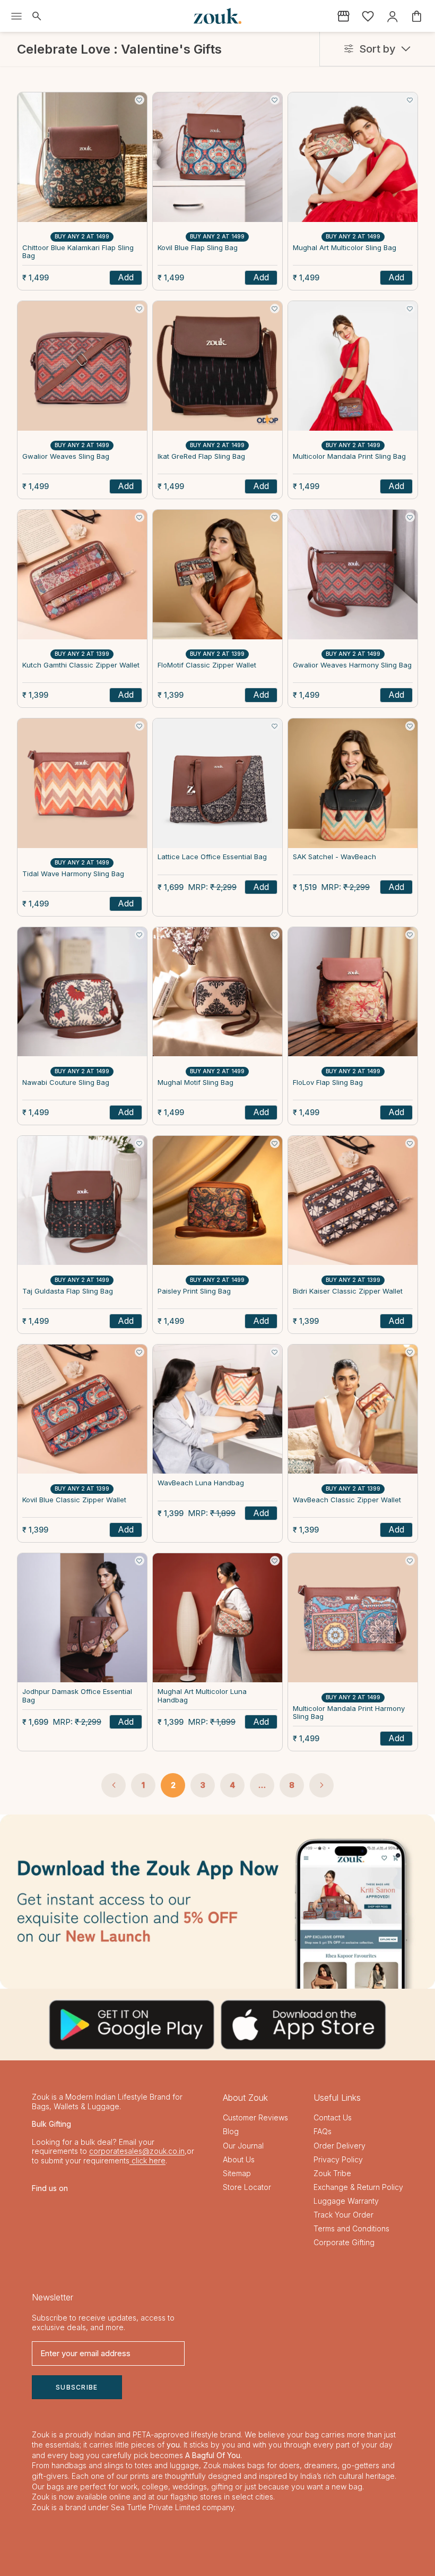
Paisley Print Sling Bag (194, 1291)
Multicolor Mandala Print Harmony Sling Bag (349, 1713)
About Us (239, 2159)
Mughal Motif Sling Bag (195, 1082)
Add (126, 277)
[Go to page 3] (321, 1785)
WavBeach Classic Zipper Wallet (347, 1500)
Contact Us (333, 2117)
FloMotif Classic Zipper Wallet (207, 665)
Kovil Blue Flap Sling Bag (198, 248)
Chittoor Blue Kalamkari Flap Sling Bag (78, 252)
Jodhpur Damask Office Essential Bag (77, 1696)
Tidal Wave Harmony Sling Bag (73, 874)
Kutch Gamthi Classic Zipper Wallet (81, 665)
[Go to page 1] (114, 1785)
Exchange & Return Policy (358, 2187)
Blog (231, 2131)
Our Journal (243, 2146)
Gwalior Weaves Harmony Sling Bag (352, 665)
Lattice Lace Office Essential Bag (212, 857)
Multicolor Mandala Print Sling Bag (349, 456)
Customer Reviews (255, 2117)
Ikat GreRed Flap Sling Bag (201, 456)
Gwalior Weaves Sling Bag (66, 456)
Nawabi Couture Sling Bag (66, 1082)
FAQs (323, 2131)
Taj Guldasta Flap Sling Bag (68, 1291)
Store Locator (247, 2187)
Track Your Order (343, 2215)
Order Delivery (340, 2146)
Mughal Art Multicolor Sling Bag (345, 248)
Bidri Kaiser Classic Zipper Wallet (348, 1291)
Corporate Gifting (344, 2242)
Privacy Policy (338, 2159)
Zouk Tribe (332, 2173)
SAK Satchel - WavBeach (334, 857)
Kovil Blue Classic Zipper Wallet (74, 1500)
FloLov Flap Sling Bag (328, 1082)
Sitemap (237, 2173)
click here (147, 2160)
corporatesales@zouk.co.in (137, 2151)
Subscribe (77, 2387)
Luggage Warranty (346, 2201)
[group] (217, 1902)
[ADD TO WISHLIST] (140, 100)
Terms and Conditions (351, 2228)
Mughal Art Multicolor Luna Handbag (202, 1696)
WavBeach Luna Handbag (201, 1483)
